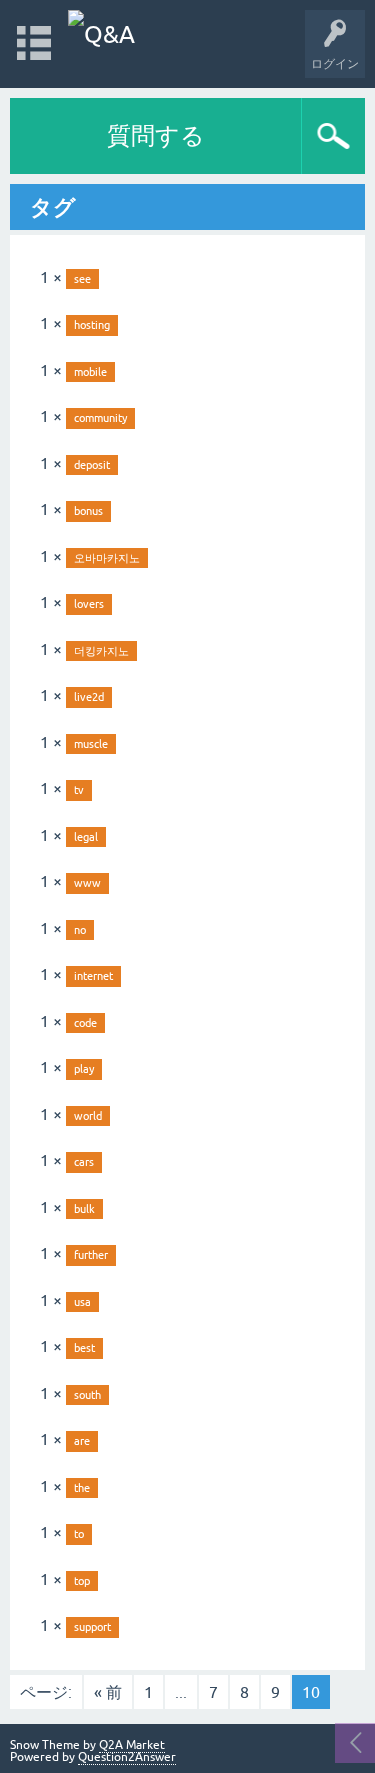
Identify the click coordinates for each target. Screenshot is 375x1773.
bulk (84, 1209)
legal (86, 837)
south (87, 1395)
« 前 (108, 1692)
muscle (91, 744)
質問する (156, 135)
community (100, 418)
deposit (92, 465)
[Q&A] (101, 34)
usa (82, 1302)
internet (93, 976)
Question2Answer (127, 1757)
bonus (88, 511)
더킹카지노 (101, 651)
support (92, 1627)
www (87, 883)
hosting (92, 325)
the (82, 1488)
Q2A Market (132, 1745)
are (82, 1441)
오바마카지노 (107, 558)
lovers (89, 604)
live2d (89, 697)
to (79, 1534)
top (82, 1581)
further (91, 1255)
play (84, 1069)
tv (79, 790)
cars (84, 1162)
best (84, 1348)
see (82, 279)
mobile (90, 372)
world (88, 1116)
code (85, 1023)
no (80, 930)
